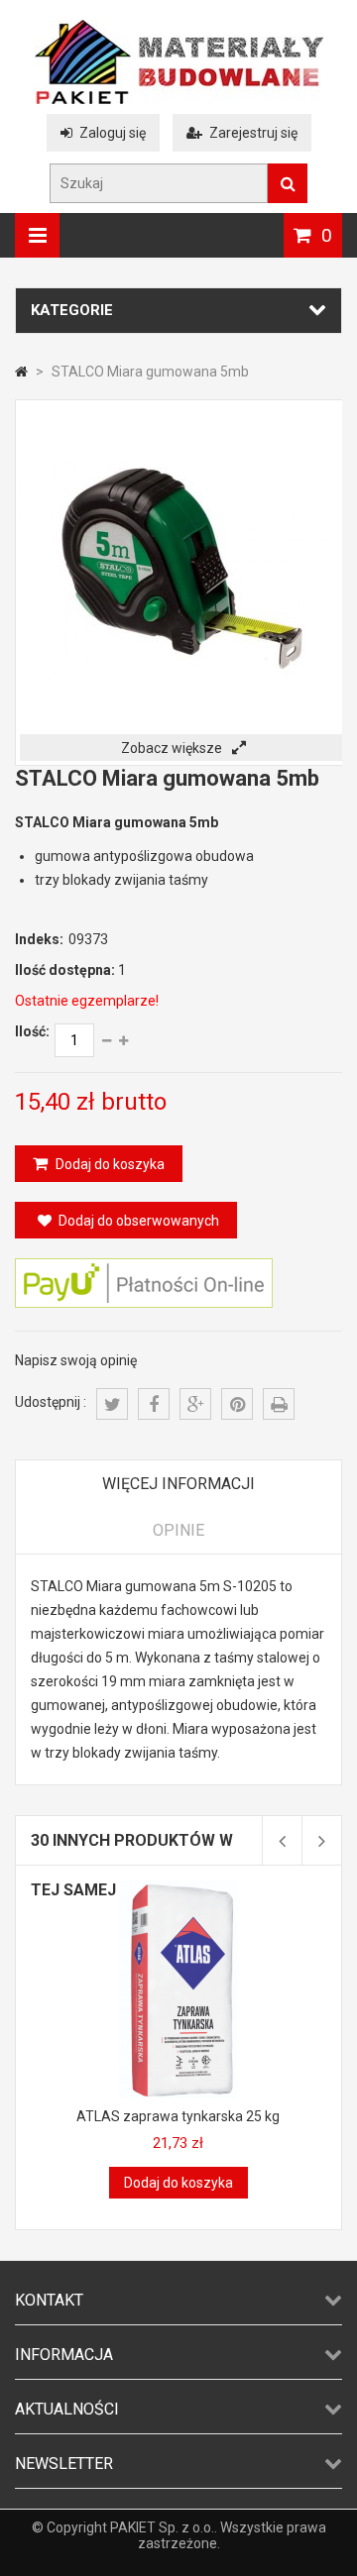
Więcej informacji (178, 1484)
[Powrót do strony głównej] (21, 372)
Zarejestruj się (253, 133)
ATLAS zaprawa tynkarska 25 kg (178, 2116)
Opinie (178, 1530)
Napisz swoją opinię (76, 1360)
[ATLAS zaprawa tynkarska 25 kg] (178, 1888)
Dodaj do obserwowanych (139, 1221)
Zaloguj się (113, 133)
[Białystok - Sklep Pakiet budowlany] (179, 99)
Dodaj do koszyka (109, 1164)
